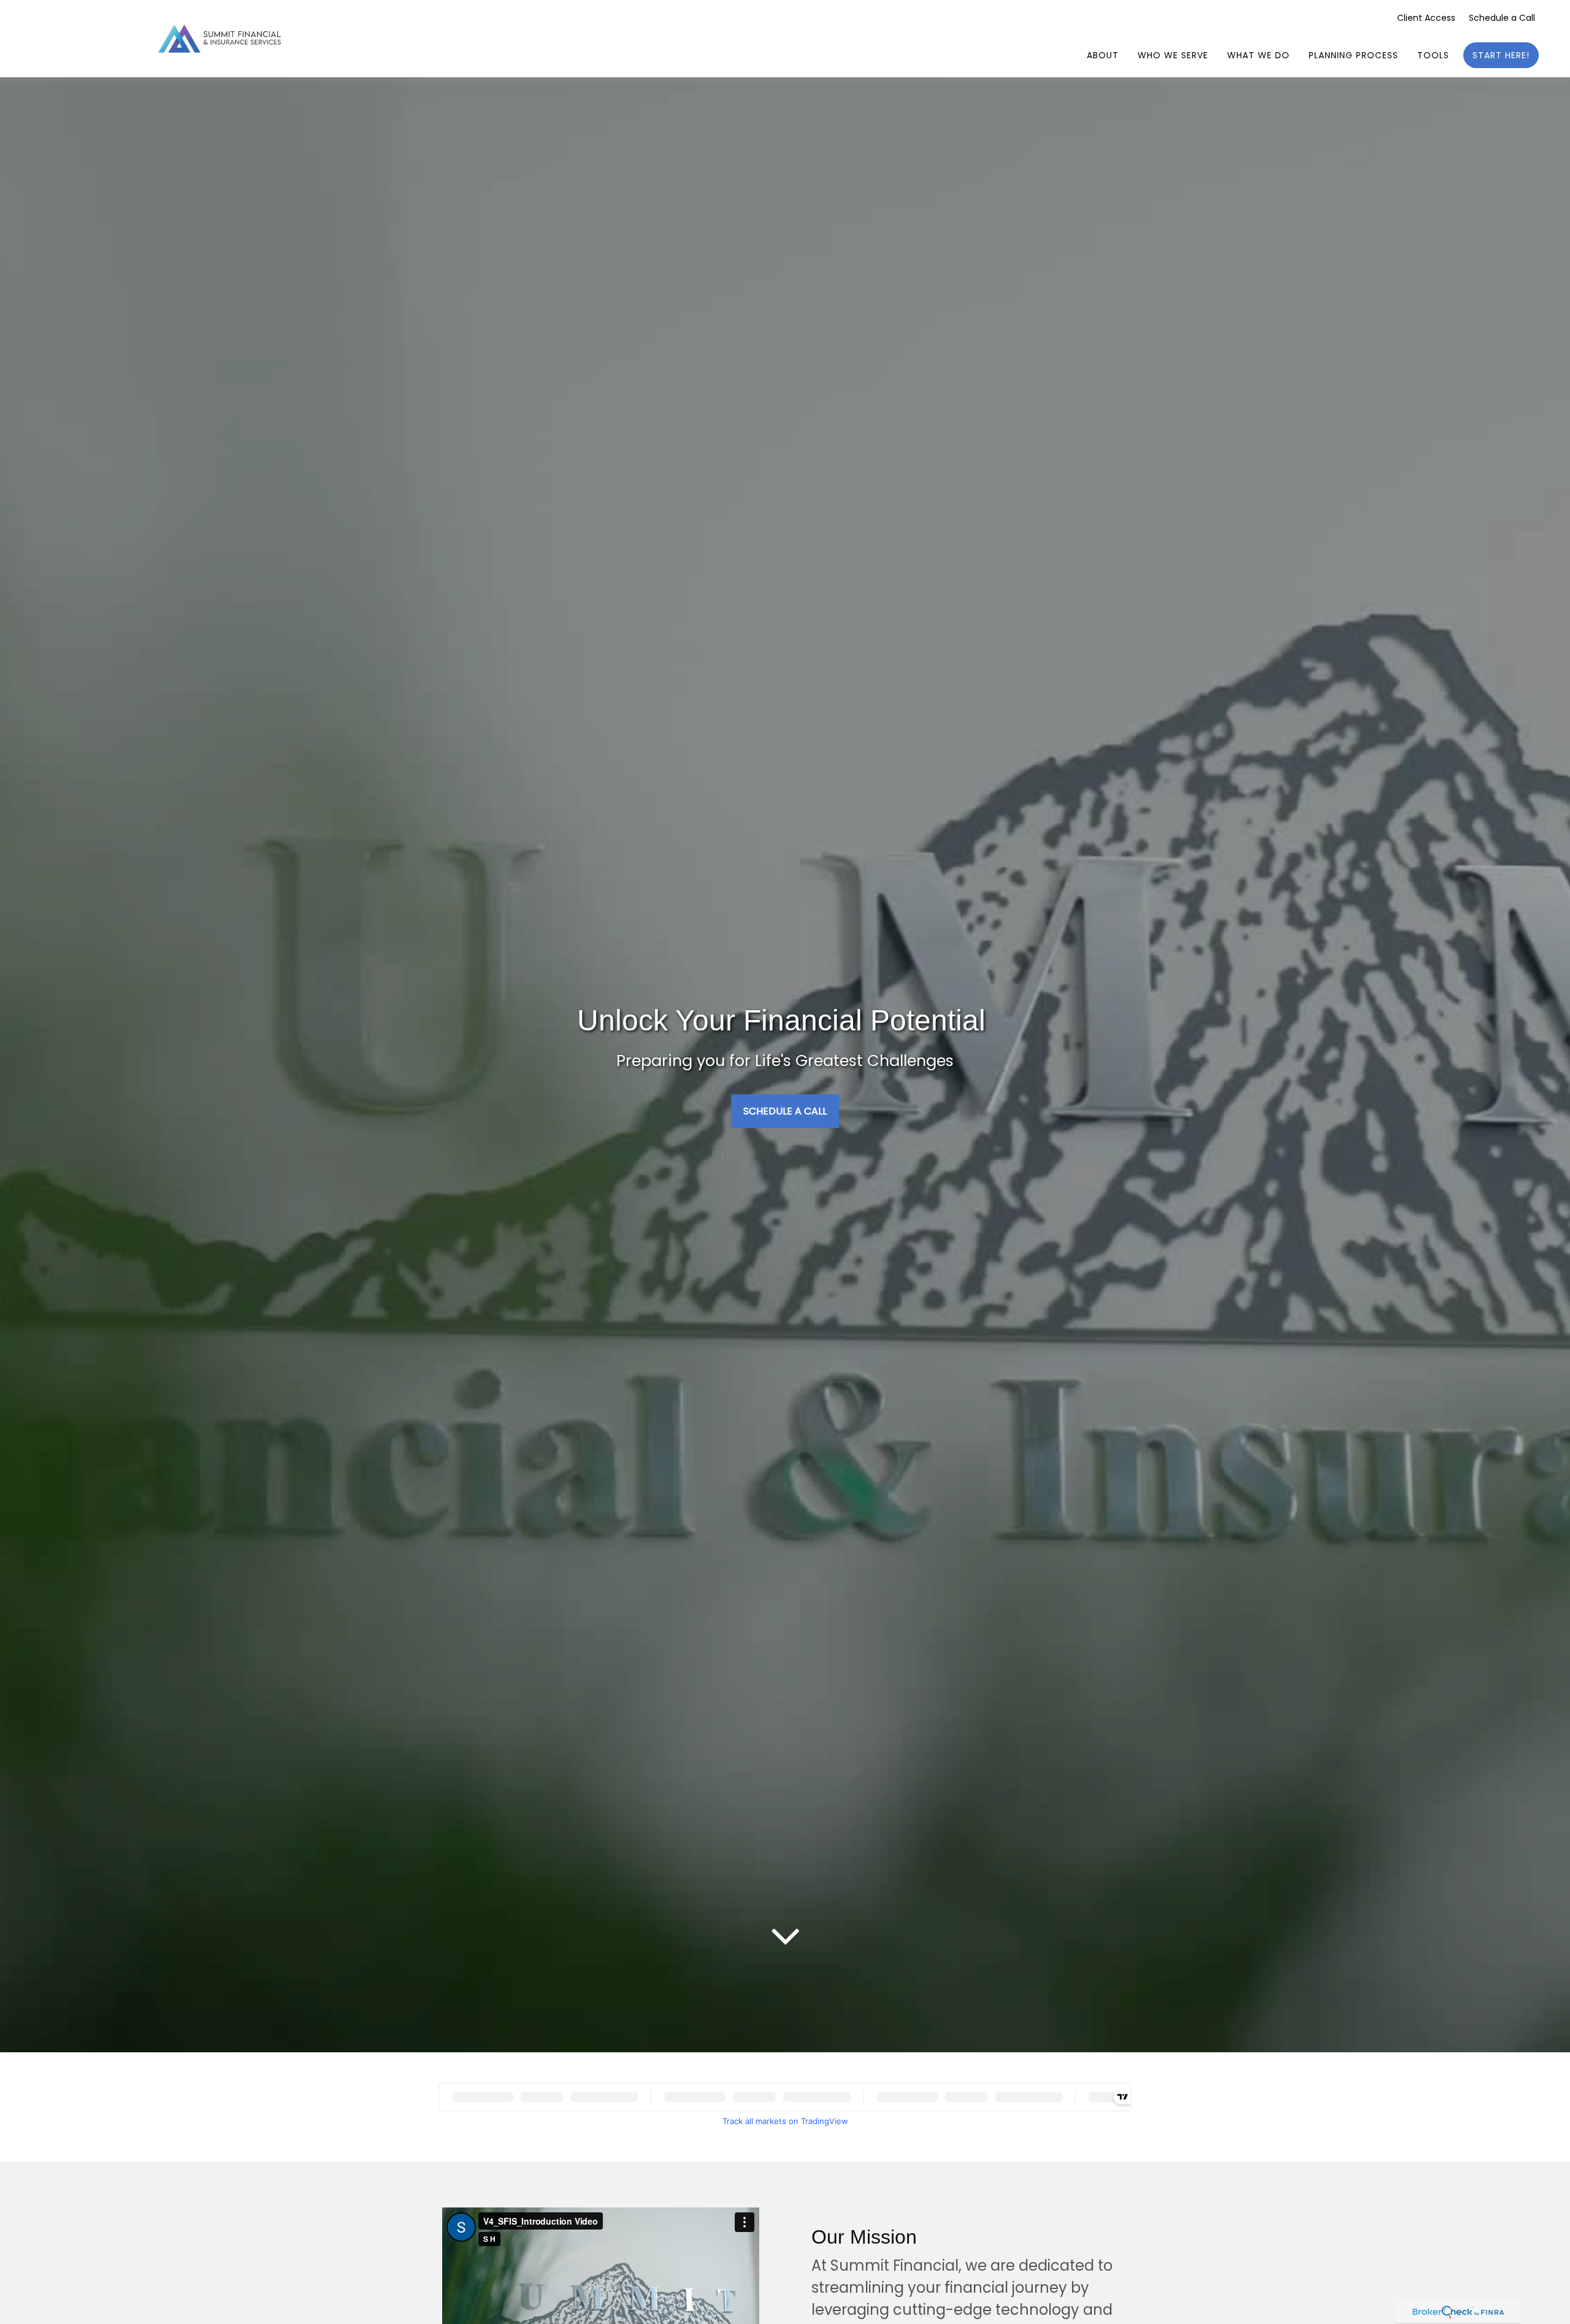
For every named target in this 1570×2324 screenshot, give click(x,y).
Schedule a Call (1502, 18)
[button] (1103, 55)
